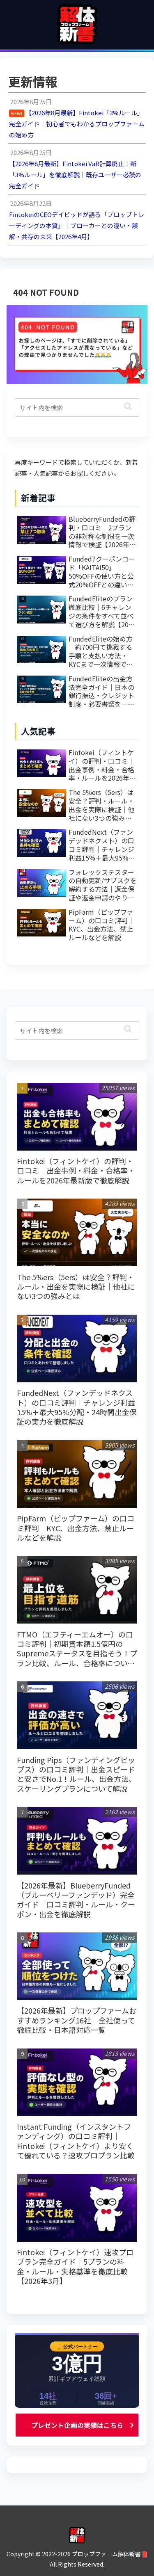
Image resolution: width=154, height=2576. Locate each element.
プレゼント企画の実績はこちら (77, 2425)
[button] (128, 406)
